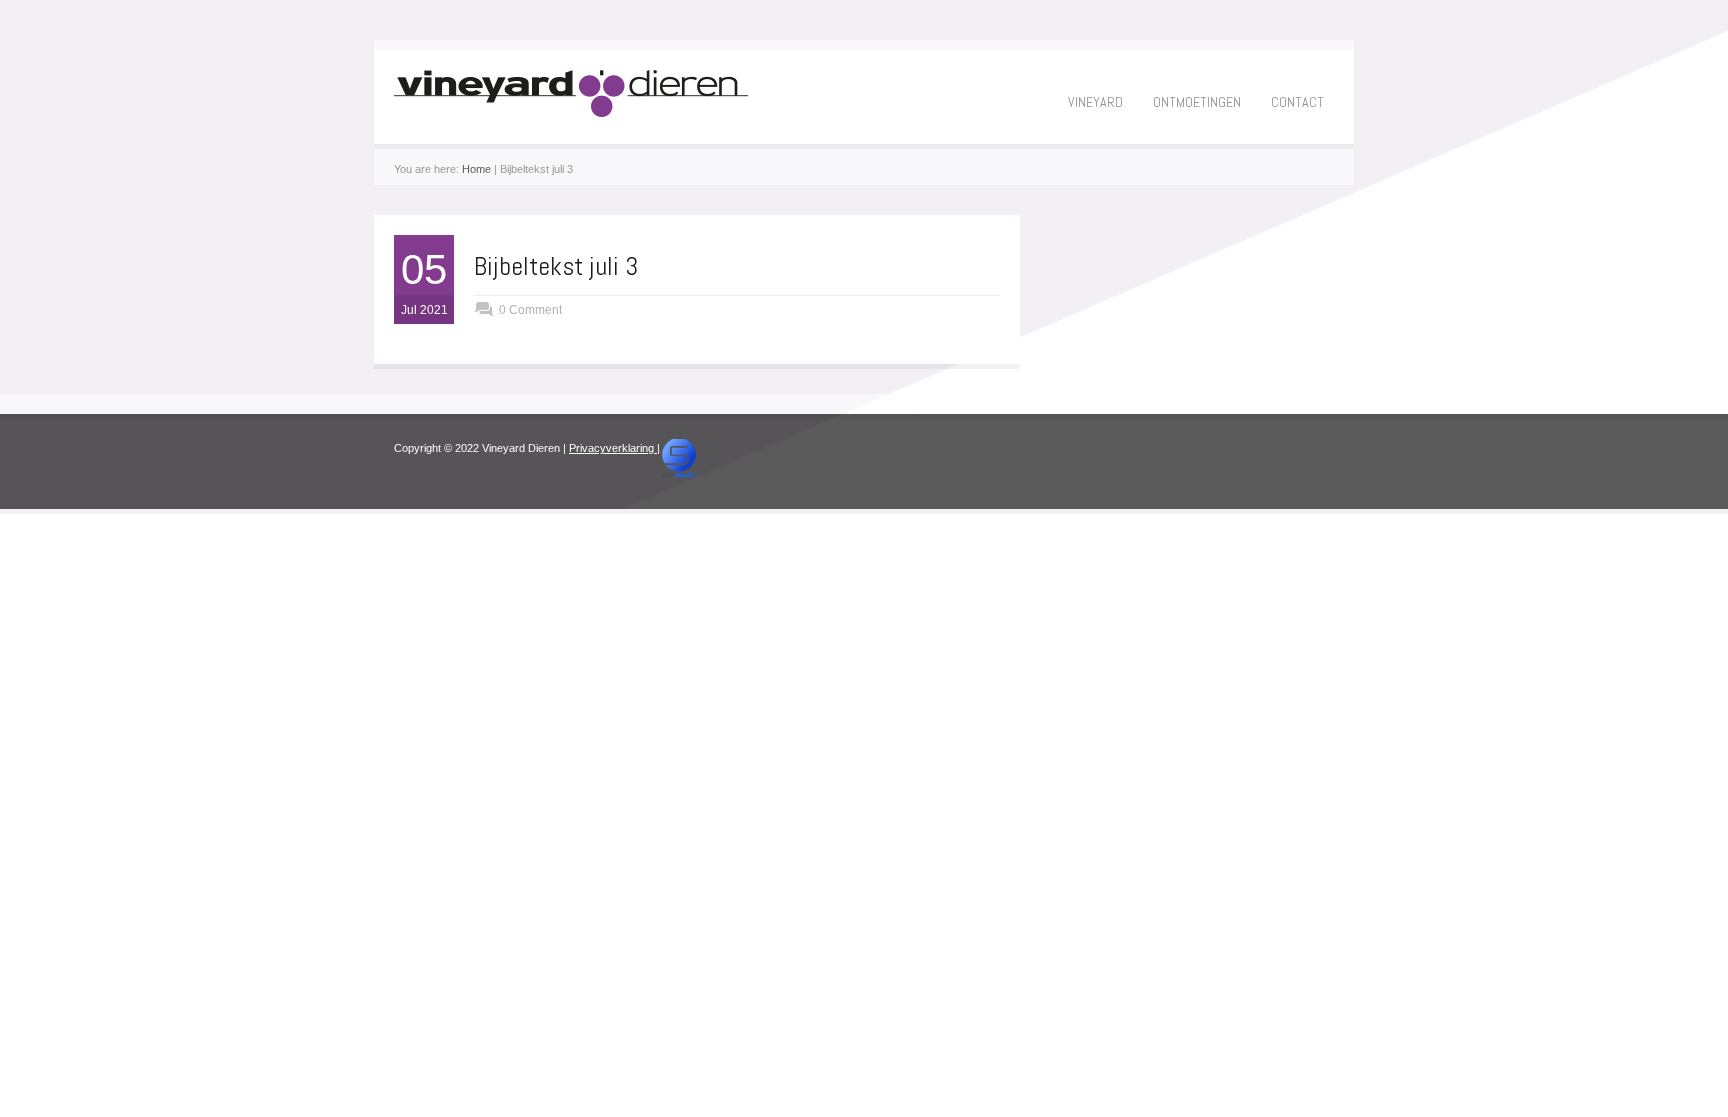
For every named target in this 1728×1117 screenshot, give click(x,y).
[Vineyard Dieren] (571, 113)
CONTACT (1297, 102)
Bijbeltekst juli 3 (556, 266)
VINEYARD (1095, 102)
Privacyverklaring (613, 448)
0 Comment (530, 310)
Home (476, 169)
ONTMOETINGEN (1197, 102)
